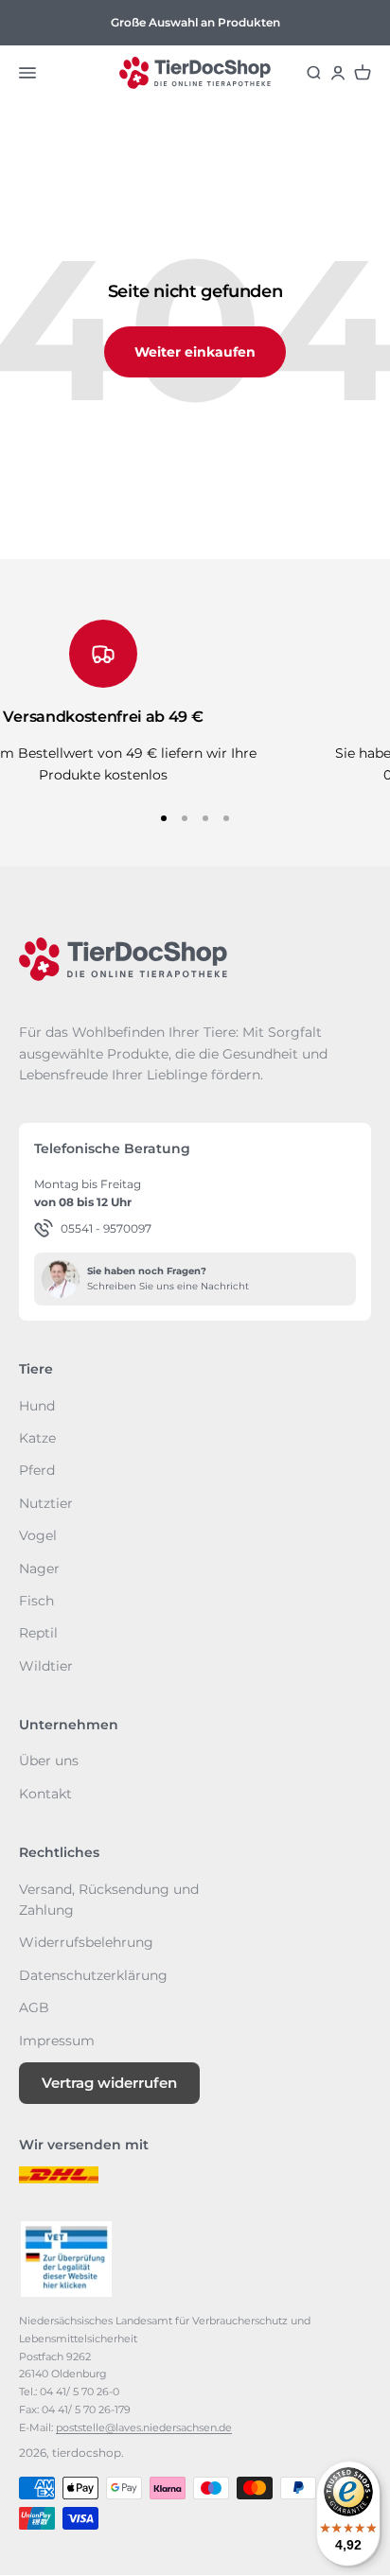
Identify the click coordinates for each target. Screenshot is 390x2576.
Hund (37, 1406)
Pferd (37, 1470)
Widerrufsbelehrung (86, 1942)
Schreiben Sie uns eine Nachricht (168, 1286)
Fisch (36, 1601)
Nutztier (46, 1503)
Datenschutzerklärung (93, 1975)
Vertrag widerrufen (109, 2083)
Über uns (49, 1761)
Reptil (38, 1633)
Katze (37, 1438)
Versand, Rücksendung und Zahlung (109, 1900)
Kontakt (45, 1794)
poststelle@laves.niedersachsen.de (144, 2427)
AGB (34, 2007)
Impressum (57, 2041)
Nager (39, 1568)
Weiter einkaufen (195, 352)
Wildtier (46, 1666)
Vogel (38, 1535)
